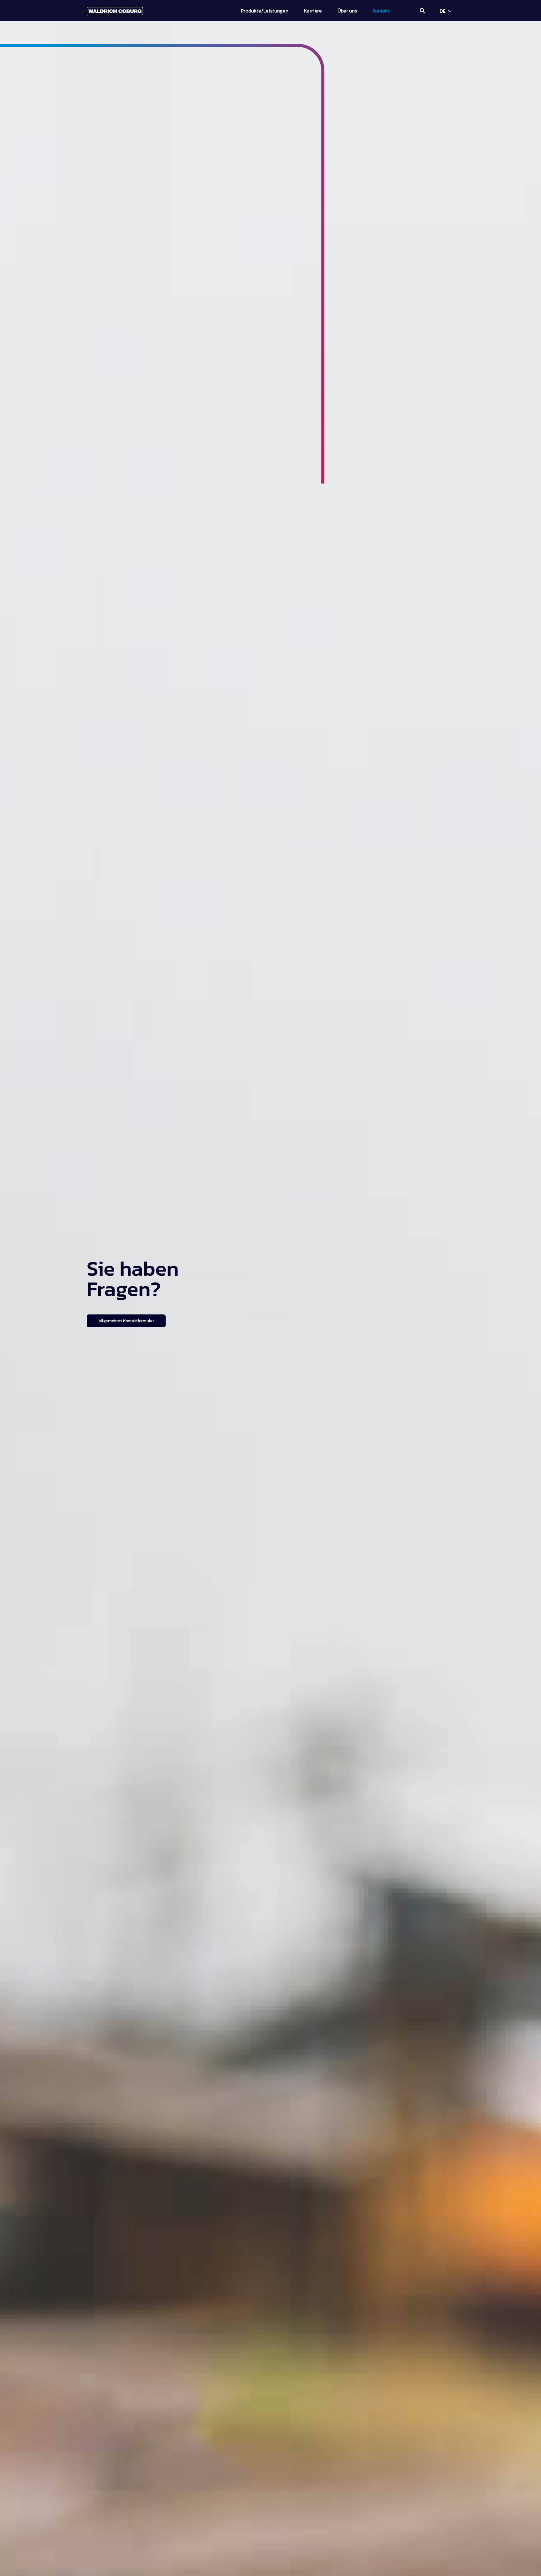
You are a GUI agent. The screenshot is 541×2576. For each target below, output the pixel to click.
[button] (422, 11)
